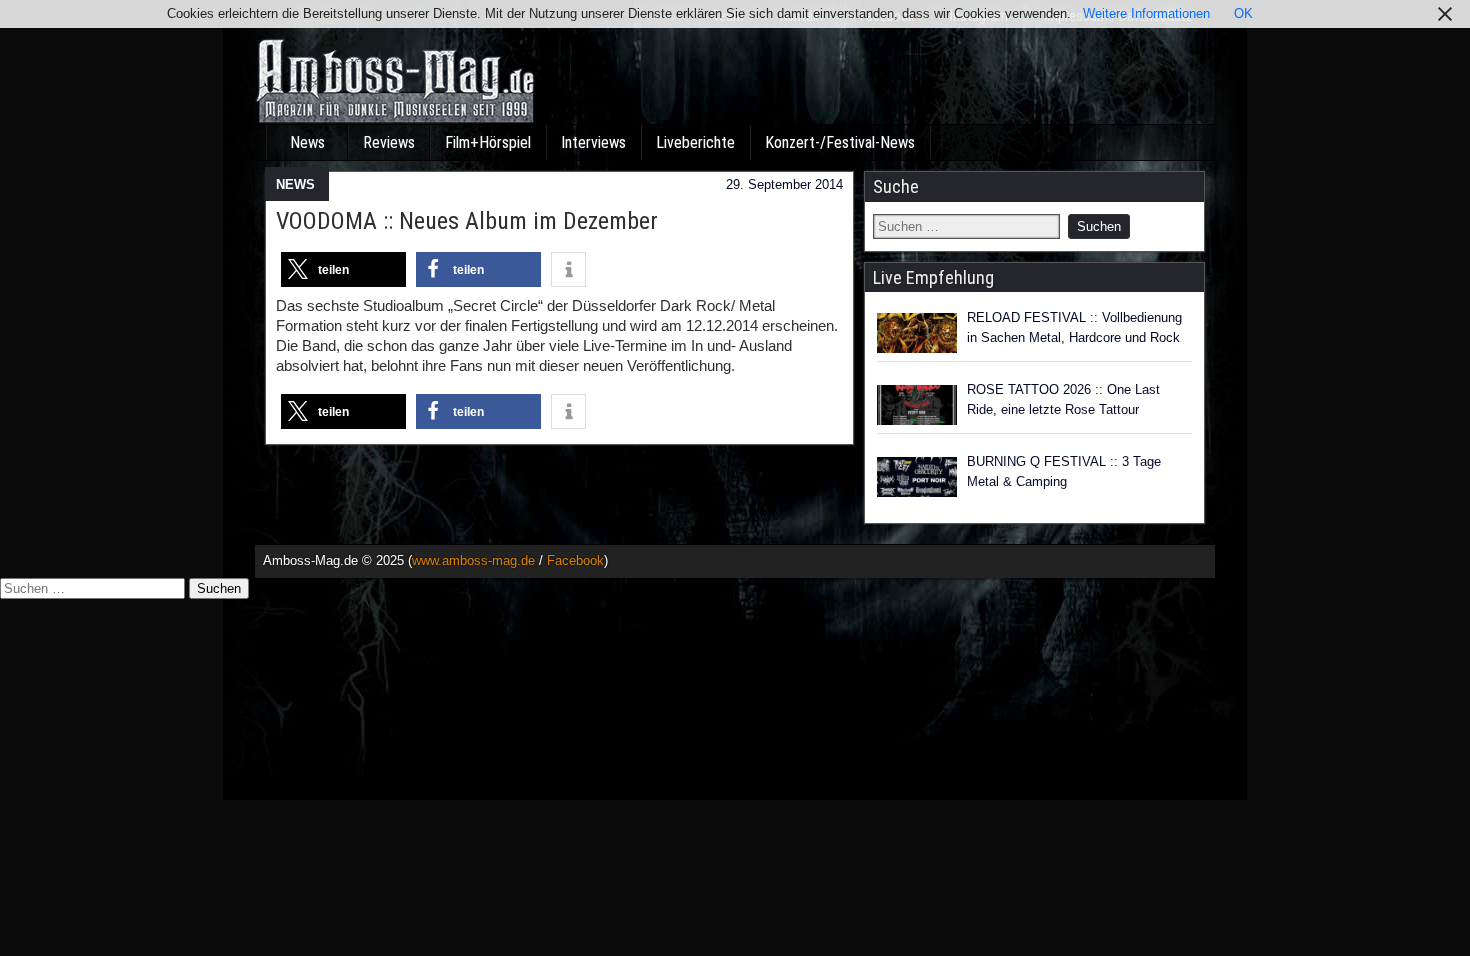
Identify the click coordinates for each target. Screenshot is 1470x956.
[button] (343, 269)
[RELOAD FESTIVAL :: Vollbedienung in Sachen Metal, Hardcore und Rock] (917, 333)
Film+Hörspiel (488, 142)
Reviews (389, 142)
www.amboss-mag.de (473, 560)
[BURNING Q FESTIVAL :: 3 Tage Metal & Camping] (917, 477)
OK (1243, 13)
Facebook (575, 560)
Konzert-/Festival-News (840, 142)
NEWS (295, 184)
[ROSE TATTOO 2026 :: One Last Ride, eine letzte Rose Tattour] (917, 405)
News (307, 142)
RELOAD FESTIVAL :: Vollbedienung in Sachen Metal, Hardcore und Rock (1074, 327)
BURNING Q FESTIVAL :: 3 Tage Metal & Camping (1064, 471)
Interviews (593, 142)
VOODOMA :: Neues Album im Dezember (467, 221)
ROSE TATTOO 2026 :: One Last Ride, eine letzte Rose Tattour (1063, 399)
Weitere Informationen (1146, 13)
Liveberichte (695, 142)
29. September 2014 (784, 184)
